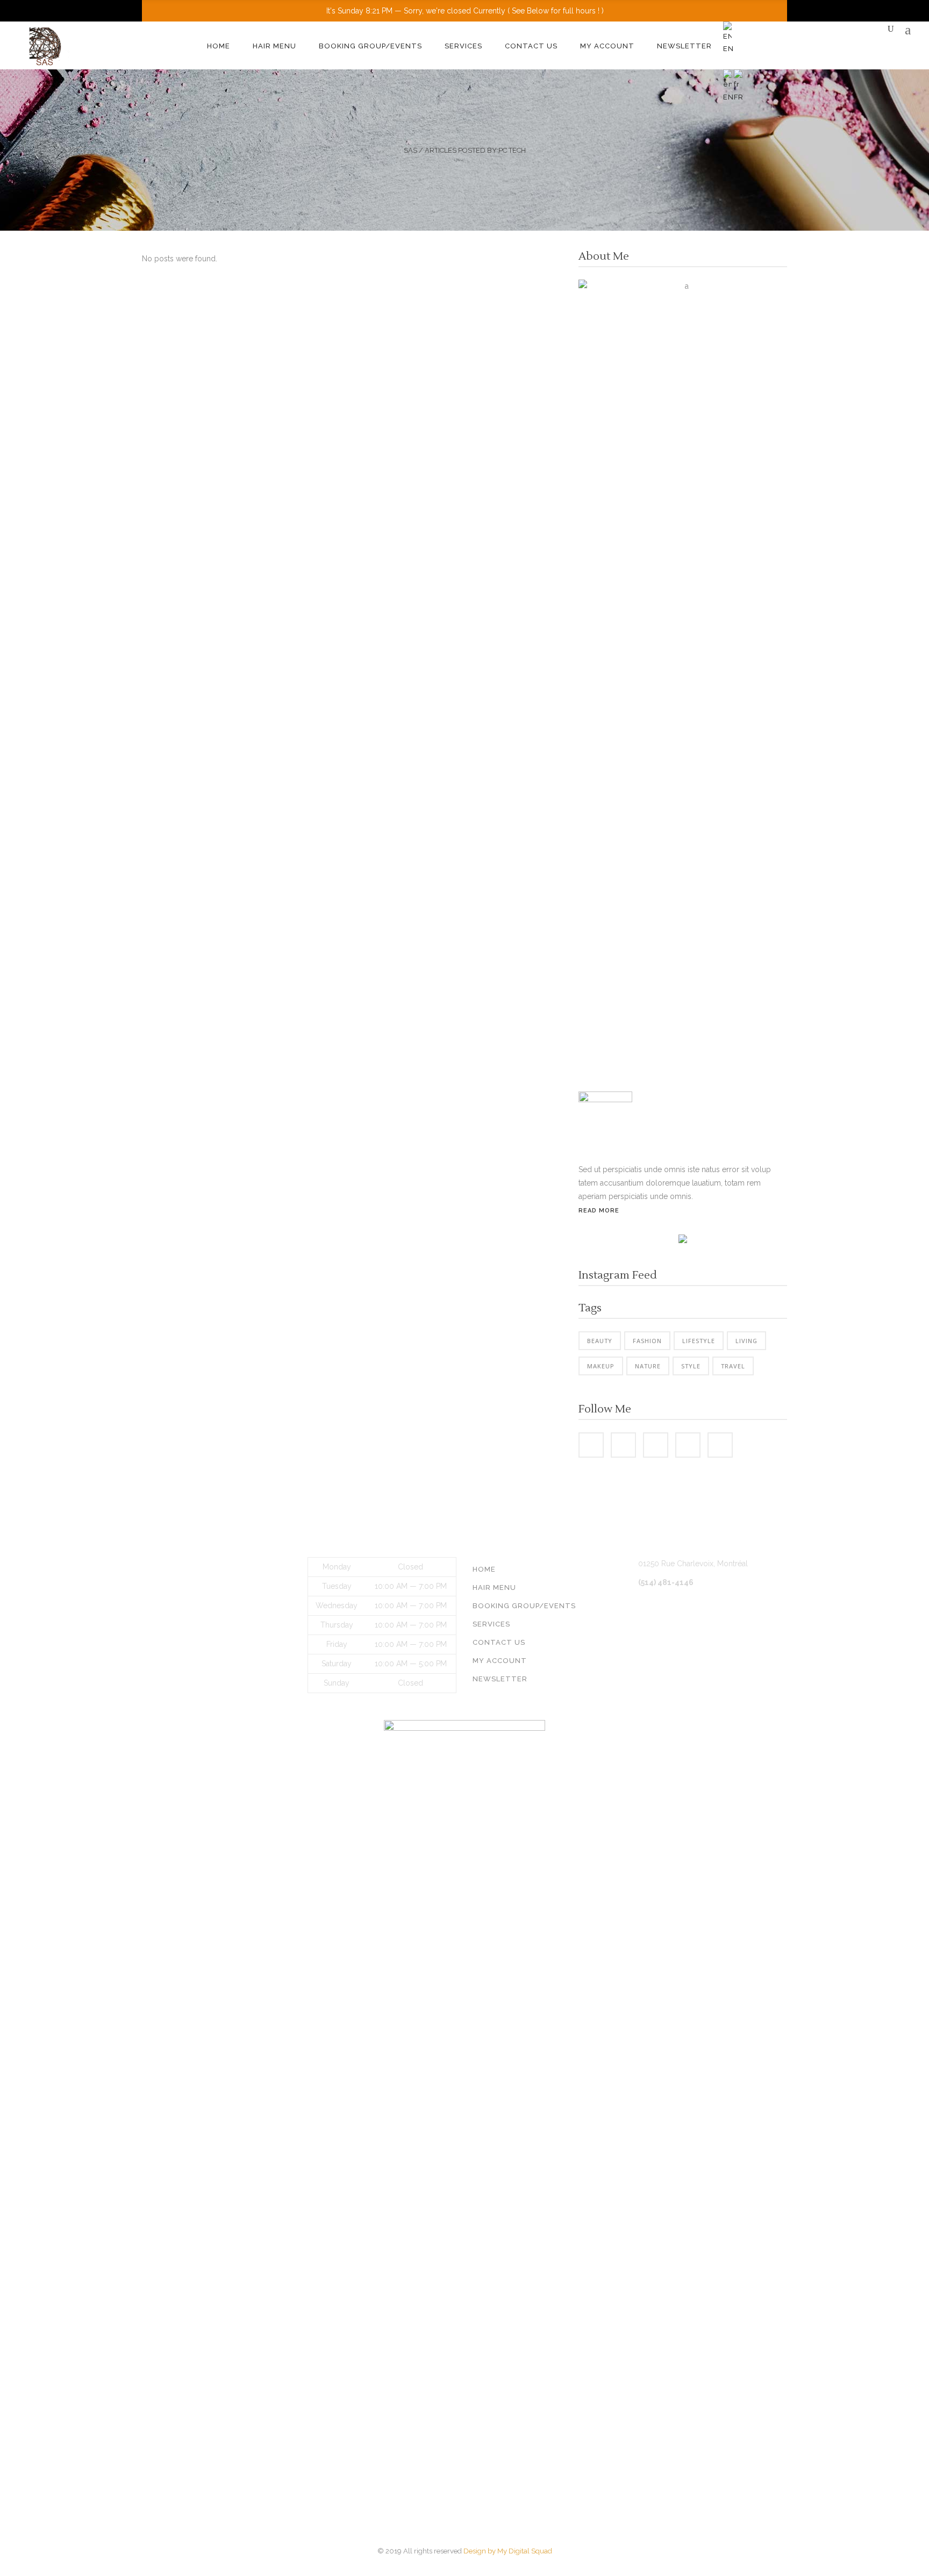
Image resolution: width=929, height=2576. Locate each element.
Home (484, 1569)
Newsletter (500, 1679)
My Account (500, 1661)
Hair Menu (494, 1587)
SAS (410, 150)
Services (491, 1624)
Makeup (601, 1366)
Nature (648, 1366)
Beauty (600, 1341)
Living (746, 1341)
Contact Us (499, 1642)
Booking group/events (524, 1606)
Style (691, 1366)
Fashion (647, 1341)
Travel (733, 1366)
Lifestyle (699, 1341)
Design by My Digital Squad (508, 2551)
